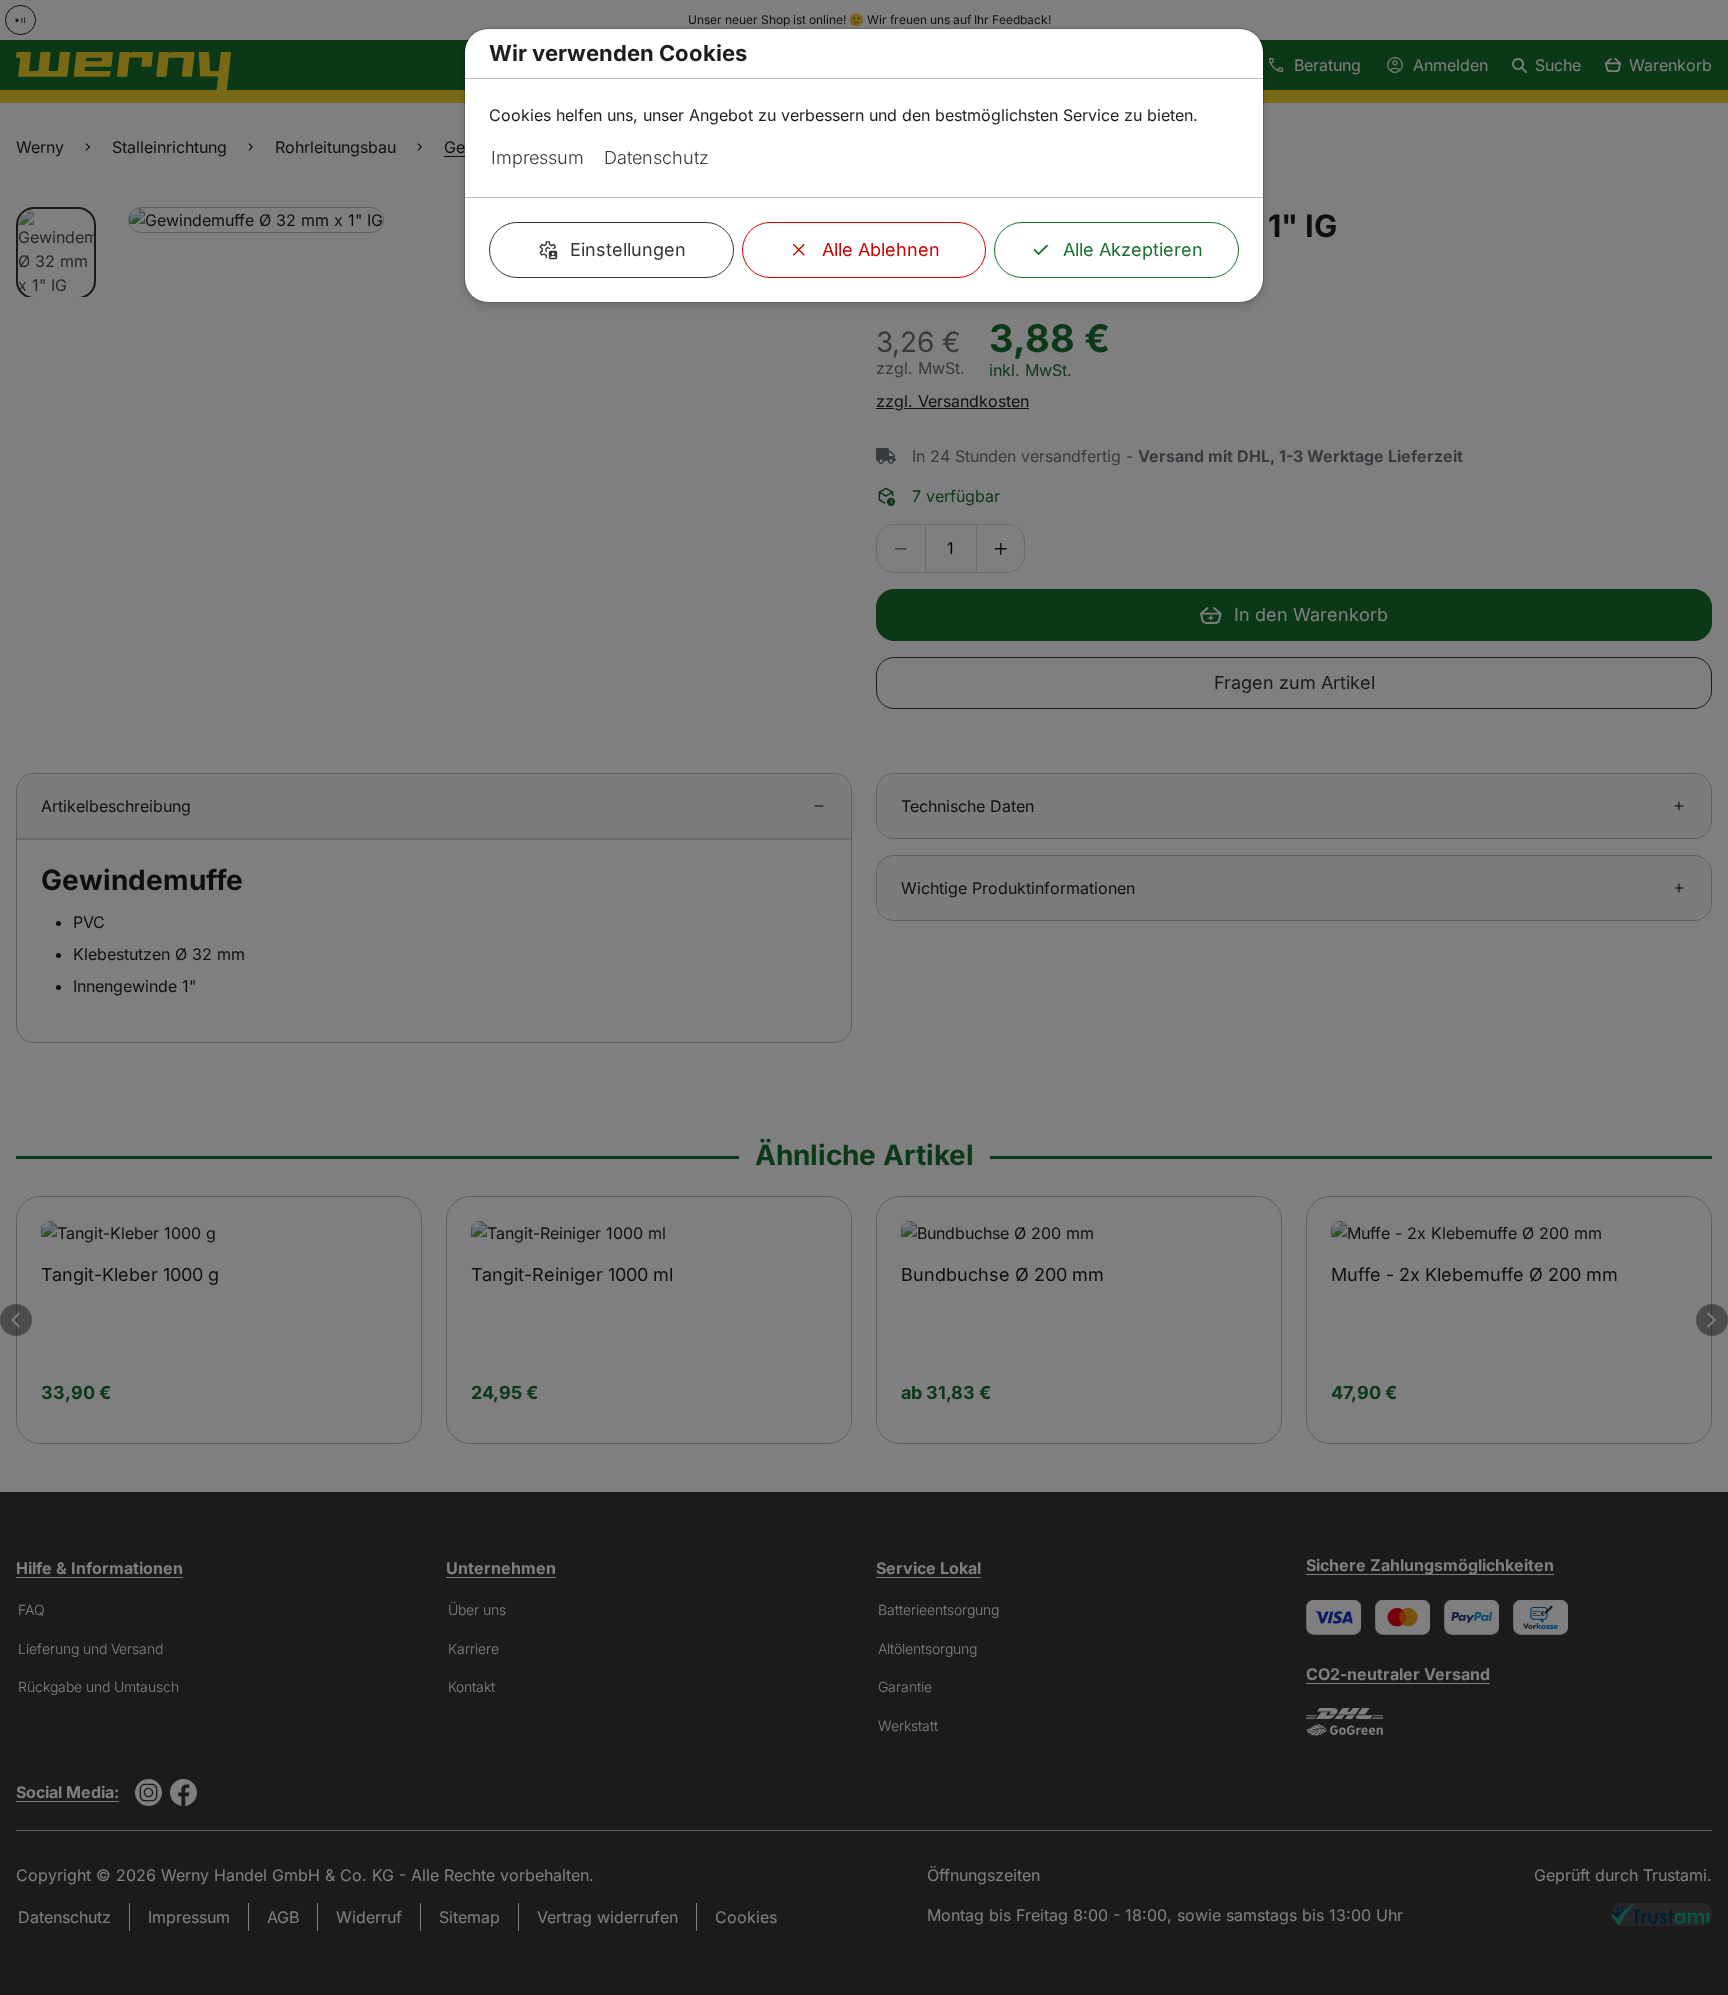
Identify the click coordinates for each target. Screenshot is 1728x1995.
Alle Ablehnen (881, 249)
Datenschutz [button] (656, 157)
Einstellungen (628, 249)
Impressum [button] (537, 157)
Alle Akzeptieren (1133, 249)
